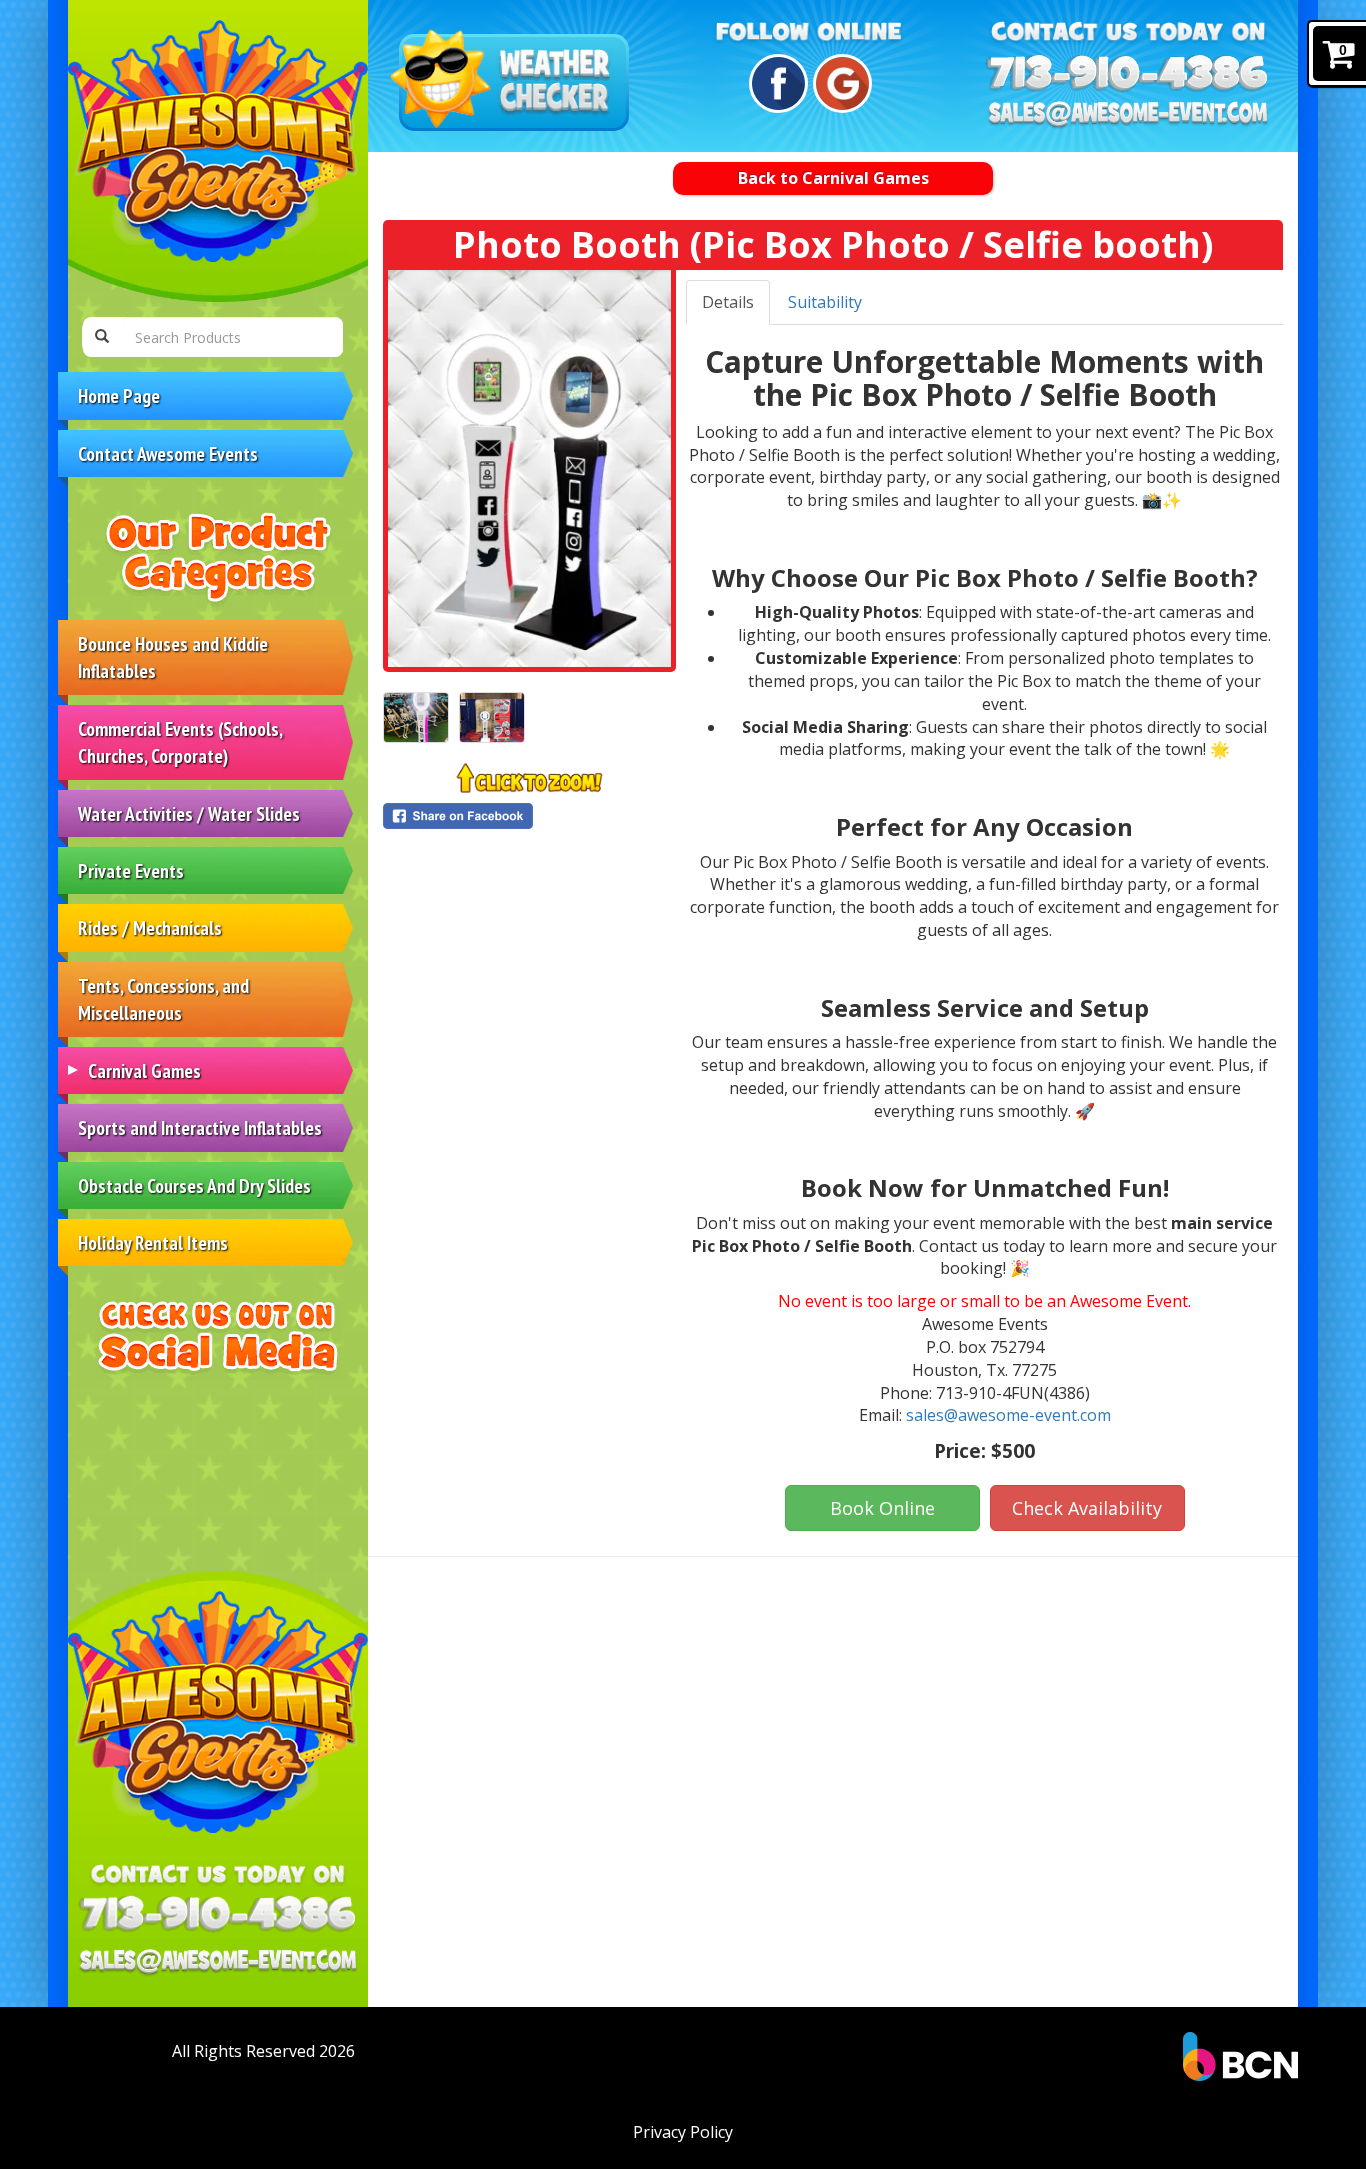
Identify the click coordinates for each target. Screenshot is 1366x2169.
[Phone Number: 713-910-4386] (218, 1913)
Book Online (882, 1508)
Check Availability (1087, 1508)
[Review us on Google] (839, 83)
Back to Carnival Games (833, 178)
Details (728, 302)
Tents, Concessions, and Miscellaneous (163, 999)
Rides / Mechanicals (150, 927)
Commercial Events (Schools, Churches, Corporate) (180, 742)
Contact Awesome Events (168, 453)
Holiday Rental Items (153, 1242)
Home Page (119, 395)
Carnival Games (144, 1070)
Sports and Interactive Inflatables (200, 1127)
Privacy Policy (683, 2132)
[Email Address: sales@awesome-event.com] (218, 1962)
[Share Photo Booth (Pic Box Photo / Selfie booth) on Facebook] (529, 816)
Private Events (131, 870)
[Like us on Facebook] (775, 83)
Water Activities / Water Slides (189, 813)
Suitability (825, 302)
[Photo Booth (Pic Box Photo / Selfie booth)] (529, 468)
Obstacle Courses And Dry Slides (194, 1185)
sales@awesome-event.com (1008, 1415)
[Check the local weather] (514, 82)
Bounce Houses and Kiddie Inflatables (173, 657)
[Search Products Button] (102, 337)
